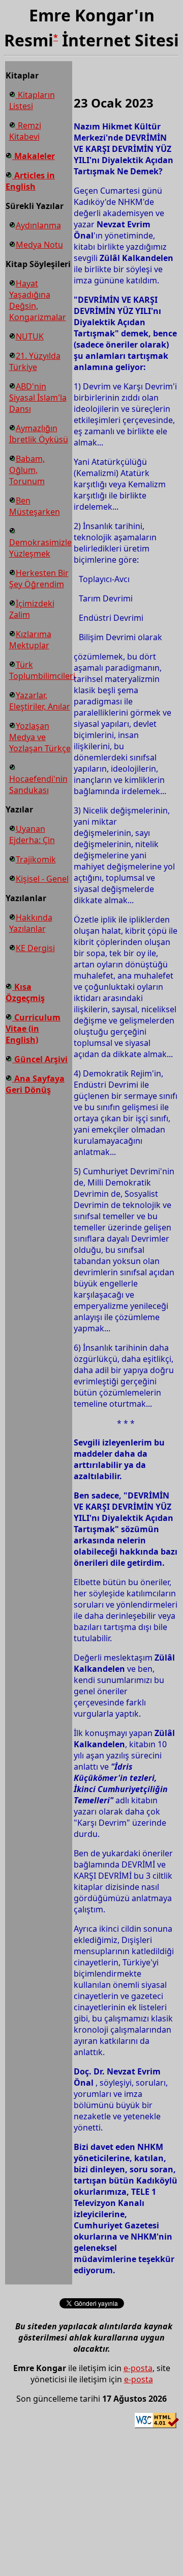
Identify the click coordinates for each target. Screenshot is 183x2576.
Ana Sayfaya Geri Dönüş (35, 1084)
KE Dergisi (35, 948)
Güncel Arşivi (40, 1059)
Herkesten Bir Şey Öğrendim (39, 579)
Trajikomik (36, 859)
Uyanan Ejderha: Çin (32, 834)
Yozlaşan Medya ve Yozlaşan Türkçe (40, 737)
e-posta (138, 2368)
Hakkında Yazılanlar (31, 923)
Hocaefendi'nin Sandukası (38, 784)
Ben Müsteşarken (35, 506)
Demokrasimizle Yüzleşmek (40, 548)
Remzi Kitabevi (25, 131)
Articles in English (30, 181)
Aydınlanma (38, 225)
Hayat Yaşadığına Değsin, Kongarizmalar (38, 300)
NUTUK (30, 336)
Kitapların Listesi (32, 100)
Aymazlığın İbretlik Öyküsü (39, 434)
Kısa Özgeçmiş (25, 992)
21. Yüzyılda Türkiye (35, 361)
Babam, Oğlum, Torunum (27, 470)
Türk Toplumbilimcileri (42, 670)
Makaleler (34, 156)
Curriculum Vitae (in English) (33, 1029)
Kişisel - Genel (42, 879)
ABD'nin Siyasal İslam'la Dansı (38, 398)
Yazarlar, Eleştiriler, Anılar (40, 701)
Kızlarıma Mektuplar (30, 640)
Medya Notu (39, 245)
